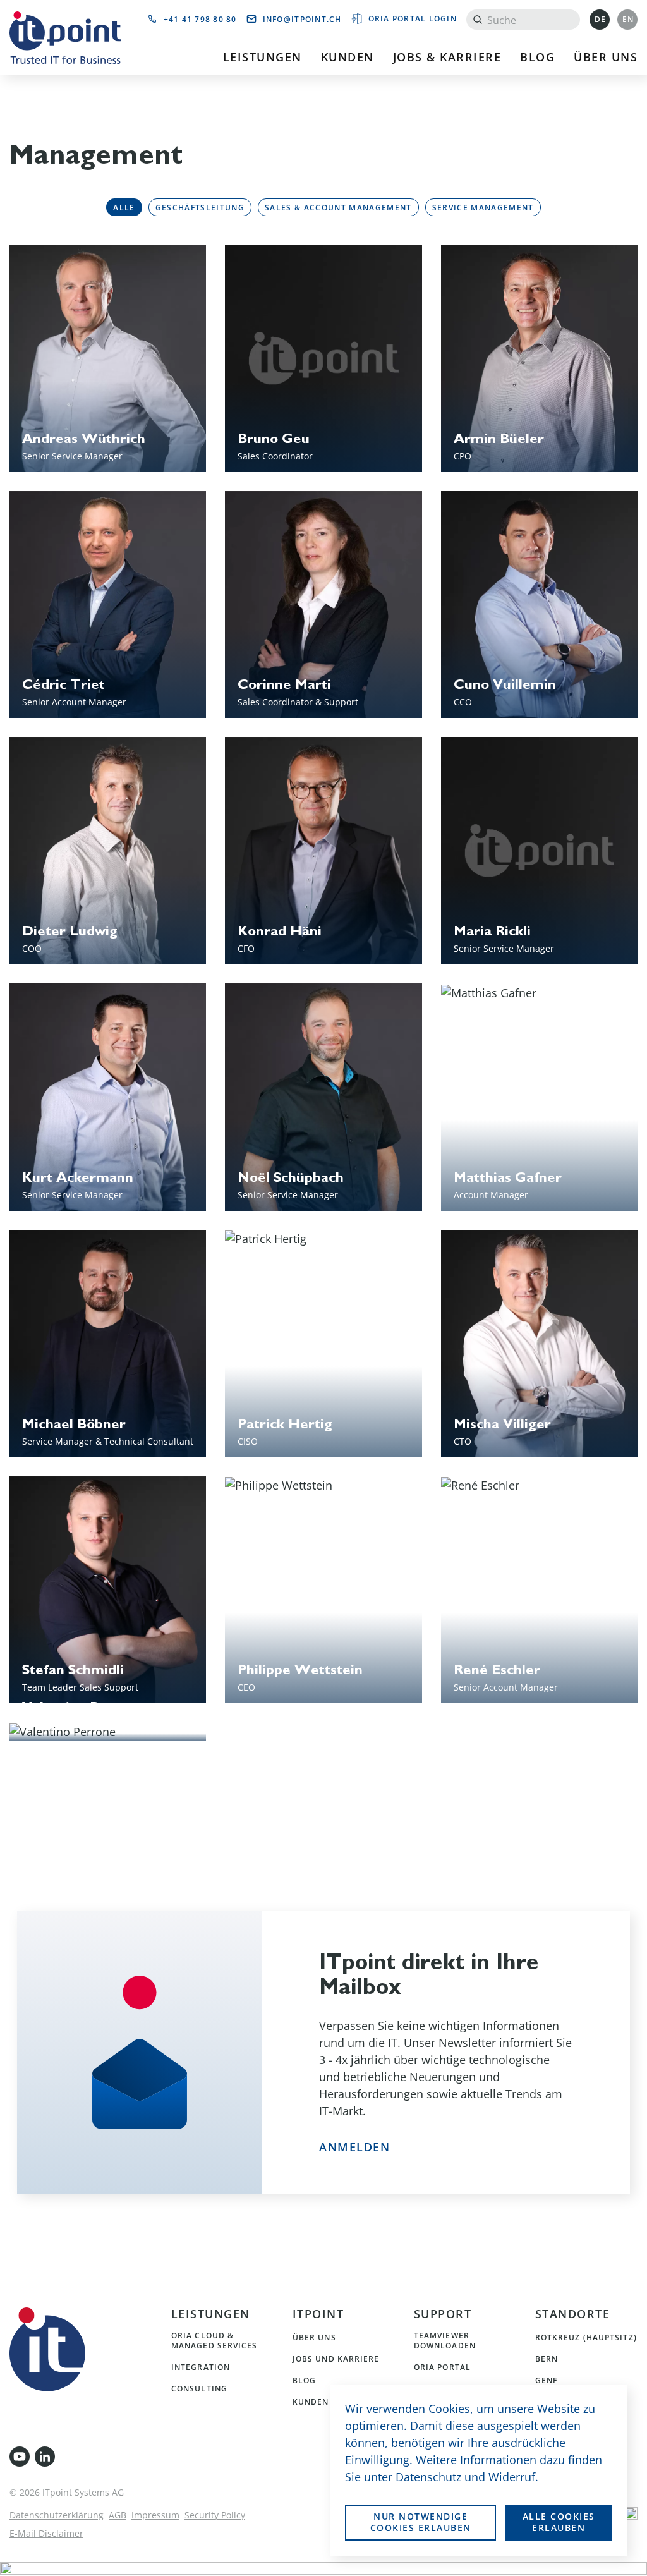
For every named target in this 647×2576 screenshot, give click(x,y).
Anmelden (354, 2147)
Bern (547, 2359)
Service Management (483, 207)
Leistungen (263, 57)
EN (628, 19)
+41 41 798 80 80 (200, 19)
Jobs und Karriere (336, 2359)
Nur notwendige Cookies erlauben (421, 2522)
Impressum (155, 2515)
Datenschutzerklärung (57, 2515)
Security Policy (215, 2515)
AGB (118, 2515)
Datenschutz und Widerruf (465, 2477)
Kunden (348, 57)
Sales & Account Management (338, 207)
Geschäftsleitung (200, 207)
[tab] (124, 207)
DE (601, 19)
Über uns (606, 57)
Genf (546, 2380)
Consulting (199, 2388)
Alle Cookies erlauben (559, 2522)
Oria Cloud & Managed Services (215, 2340)
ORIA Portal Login (413, 18)
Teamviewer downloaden (445, 2340)
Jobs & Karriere (447, 57)
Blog (537, 57)
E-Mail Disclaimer (46, 2533)
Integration (201, 2367)
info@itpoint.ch (302, 19)
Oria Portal (442, 2367)
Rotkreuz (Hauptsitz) (586, 2337)
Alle (124, 207)
